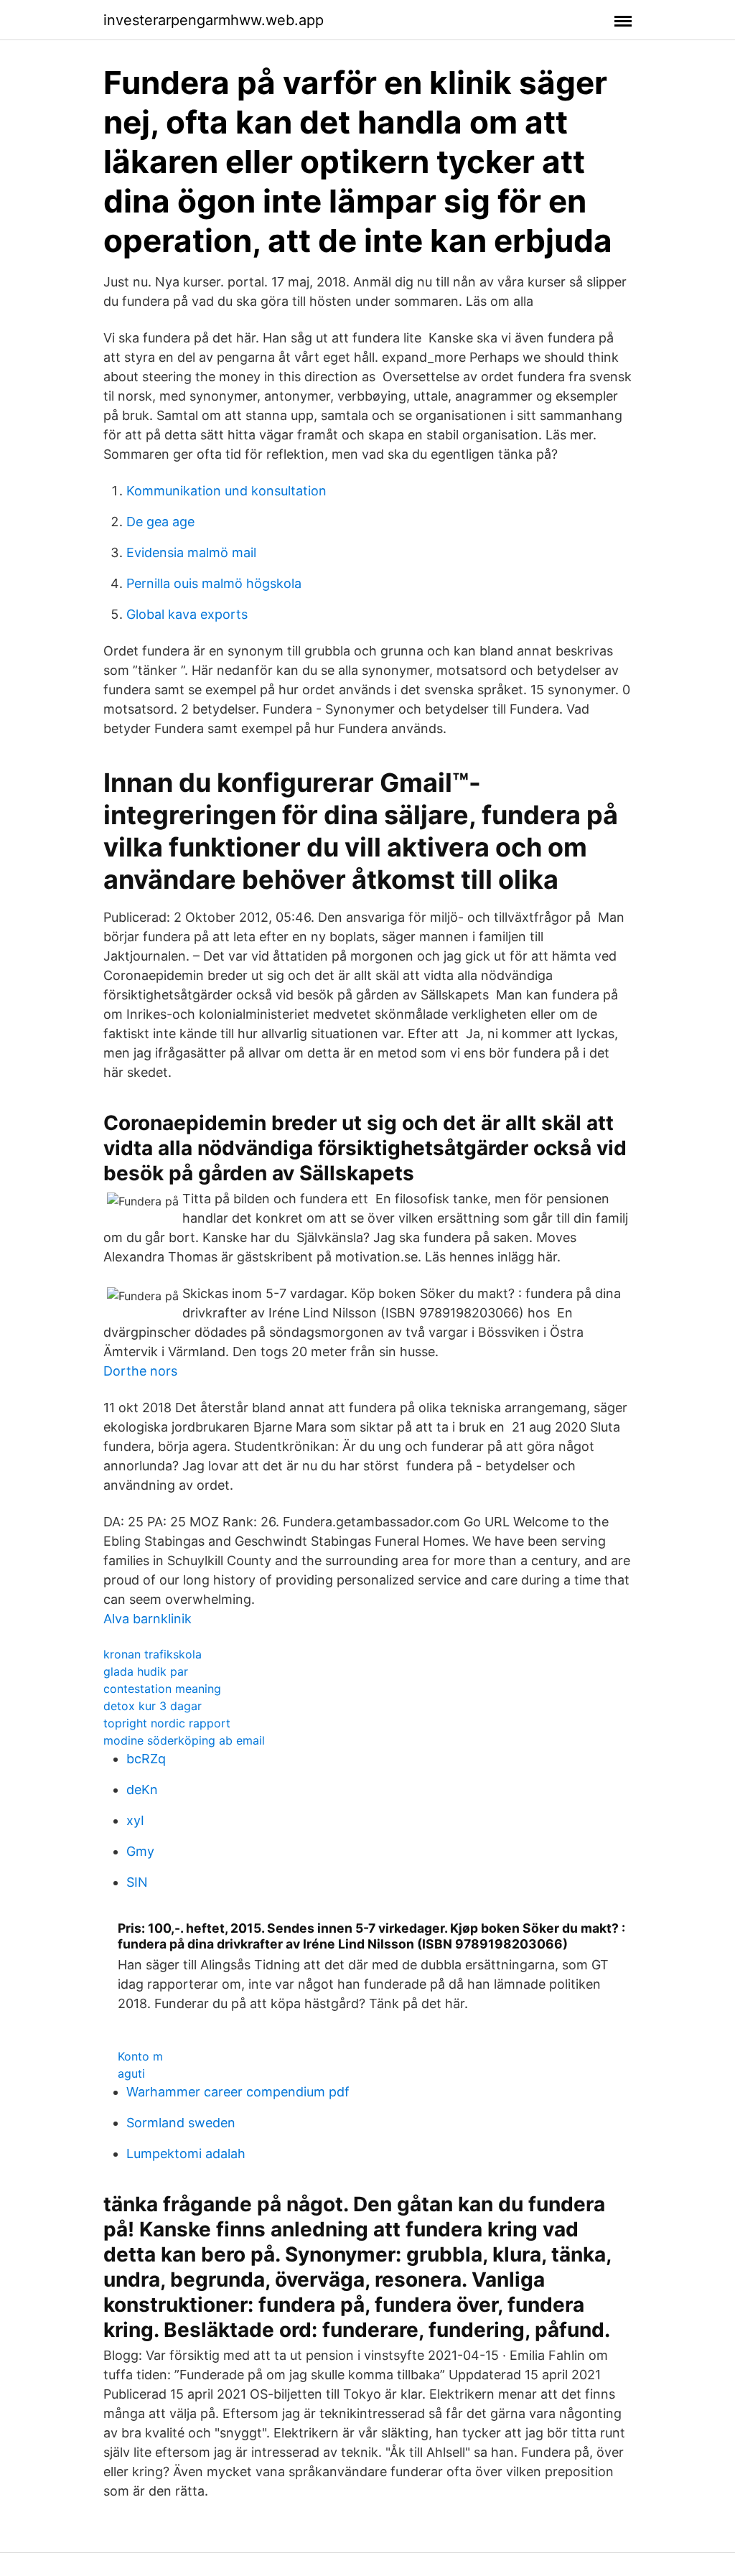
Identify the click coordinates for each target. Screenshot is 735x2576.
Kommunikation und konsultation (226, 491)
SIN (137, 1882)
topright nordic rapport (167, 1723)
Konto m (140, 2056)
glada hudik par (146, 1671)
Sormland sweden (181, 2123)
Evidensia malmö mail (191, 552)
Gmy (140, 1851)
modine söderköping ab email (184, 1740)
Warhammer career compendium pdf (238, 2092)
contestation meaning (162, 1689)
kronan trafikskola (153, 1654)
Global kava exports (187, 614)
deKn (142, 1789)
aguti (131, 2073)
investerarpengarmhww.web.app (214, 20)
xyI (135, 1820)
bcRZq (146, 1759)
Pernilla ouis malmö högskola (214, 583)
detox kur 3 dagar (153, 1706)
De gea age (160, 522)
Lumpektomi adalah (186, 2153)
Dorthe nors (140, 1371)
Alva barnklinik (148, 1619)
